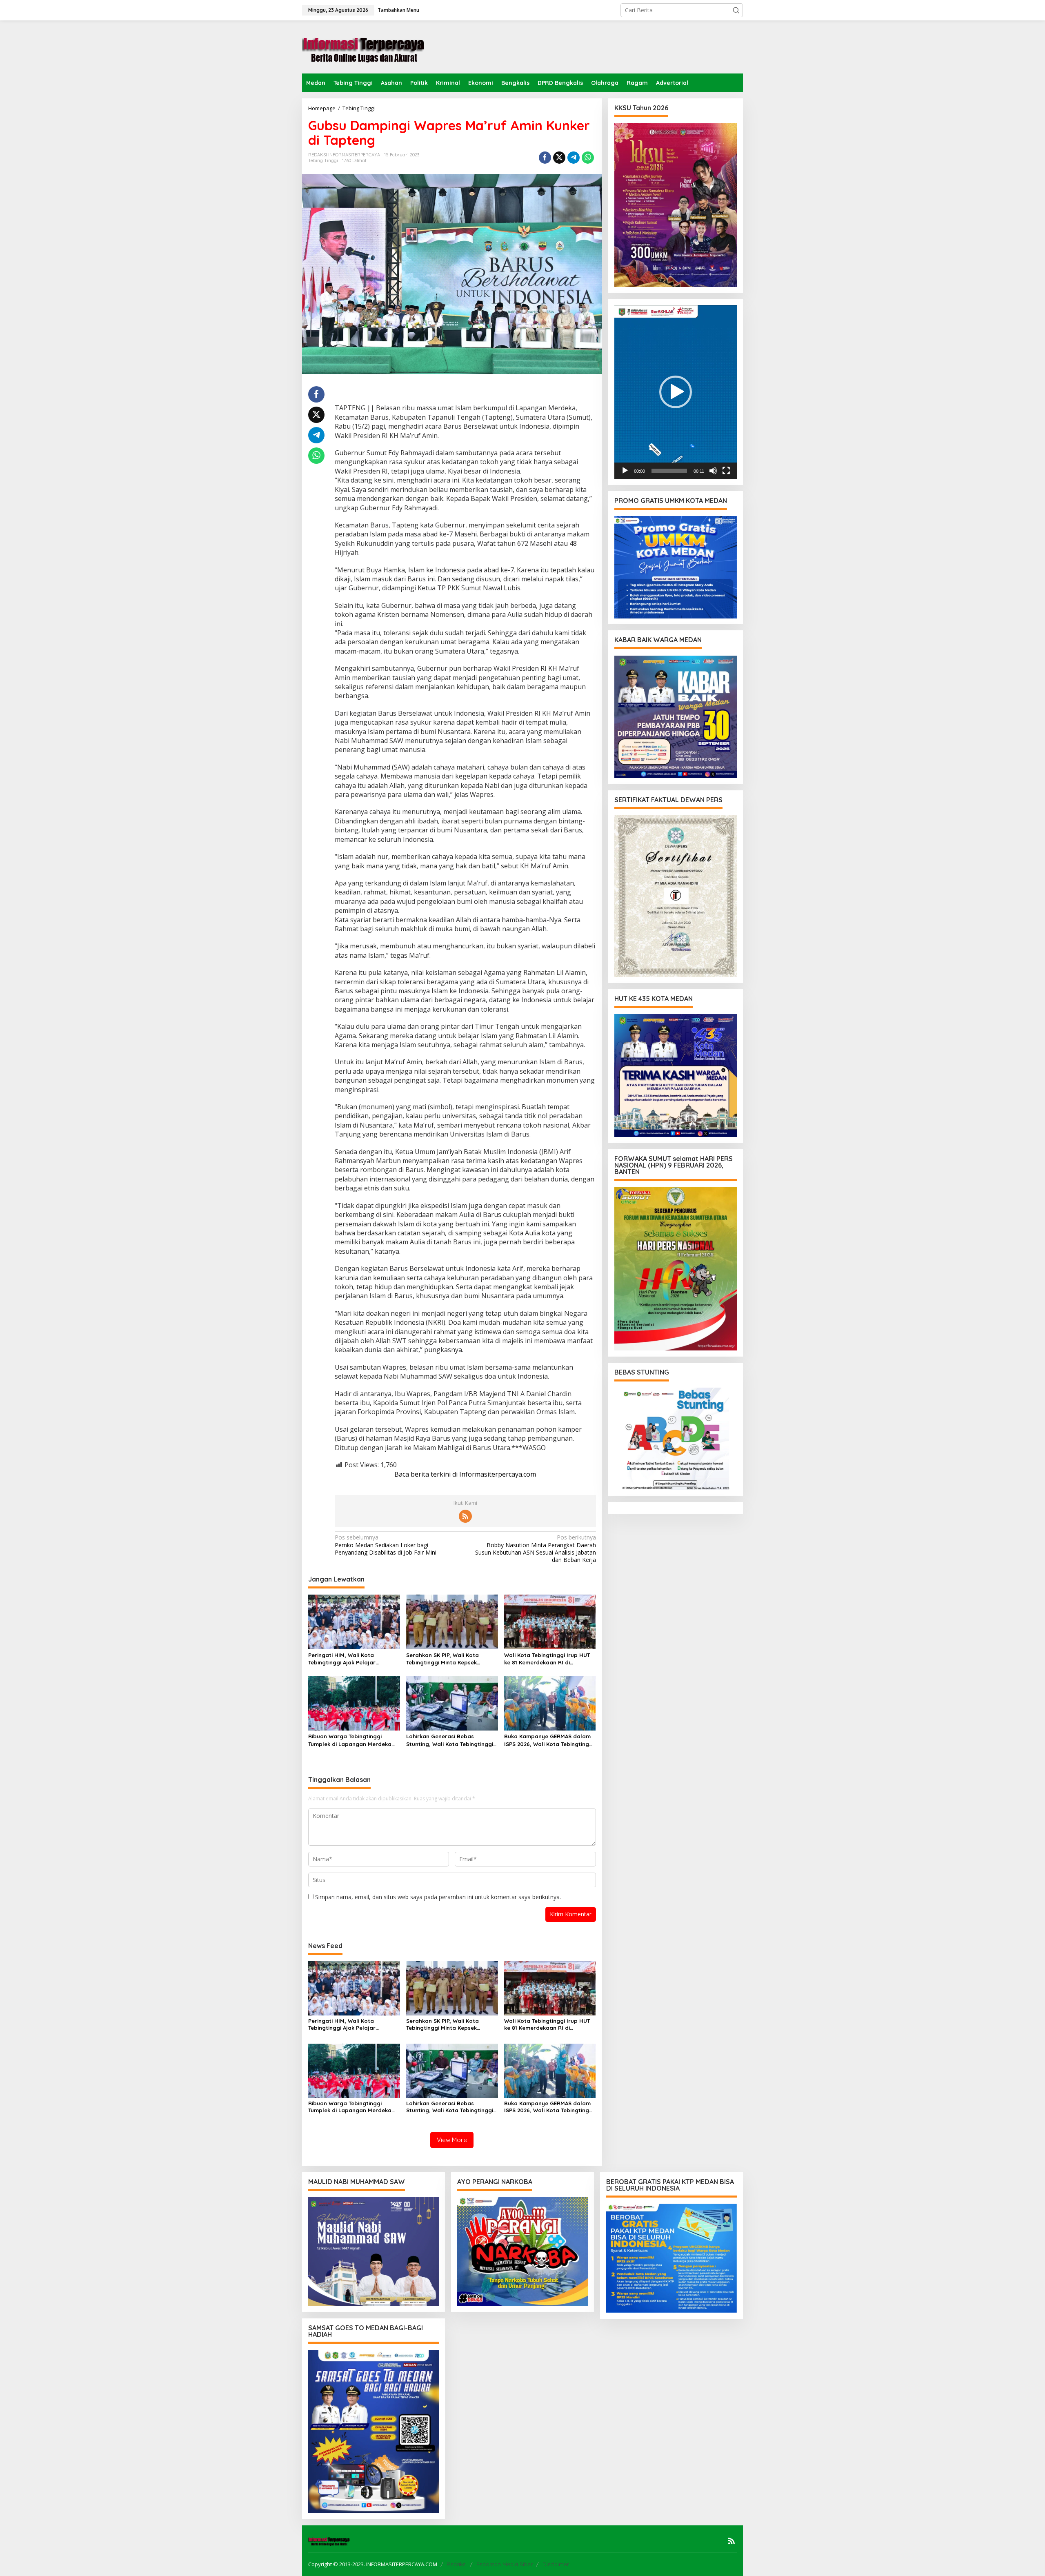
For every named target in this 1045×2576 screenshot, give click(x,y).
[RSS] (465, 1516)
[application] (676, 392)
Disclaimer (556, 2564)
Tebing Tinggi (323, 160)
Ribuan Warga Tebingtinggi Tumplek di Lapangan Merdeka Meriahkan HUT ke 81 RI (350, 1740)
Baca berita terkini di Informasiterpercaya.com (465, 1474)
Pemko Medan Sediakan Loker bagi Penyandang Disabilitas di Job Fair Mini (386, 1545)
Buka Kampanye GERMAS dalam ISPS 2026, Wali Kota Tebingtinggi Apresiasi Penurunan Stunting (549, 1740)
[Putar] (625, 471)
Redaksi (457, 2564)
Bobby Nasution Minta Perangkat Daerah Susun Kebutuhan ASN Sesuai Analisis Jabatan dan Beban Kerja (535, 1549)
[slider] (669, 471)
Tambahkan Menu (398, 10)
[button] (736, 10)
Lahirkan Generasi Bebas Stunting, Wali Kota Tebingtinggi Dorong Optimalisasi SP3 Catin (450, 1740)
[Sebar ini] (545, 158)
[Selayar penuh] (726, 471)
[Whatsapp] (588, 158)
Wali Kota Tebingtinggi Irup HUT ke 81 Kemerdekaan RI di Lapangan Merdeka (547, 1659)
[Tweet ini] (559, 158)
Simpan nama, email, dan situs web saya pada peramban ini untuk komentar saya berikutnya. (438, 1897)
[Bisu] (713, 471)
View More (452, 2140)
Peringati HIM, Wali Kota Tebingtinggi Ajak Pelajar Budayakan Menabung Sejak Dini (352, 1659)
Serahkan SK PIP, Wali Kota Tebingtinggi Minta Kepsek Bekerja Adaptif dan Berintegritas (442, 1659)
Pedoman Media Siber (505, 2564)
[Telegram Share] (574, 158)
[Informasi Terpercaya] (363, 46)
